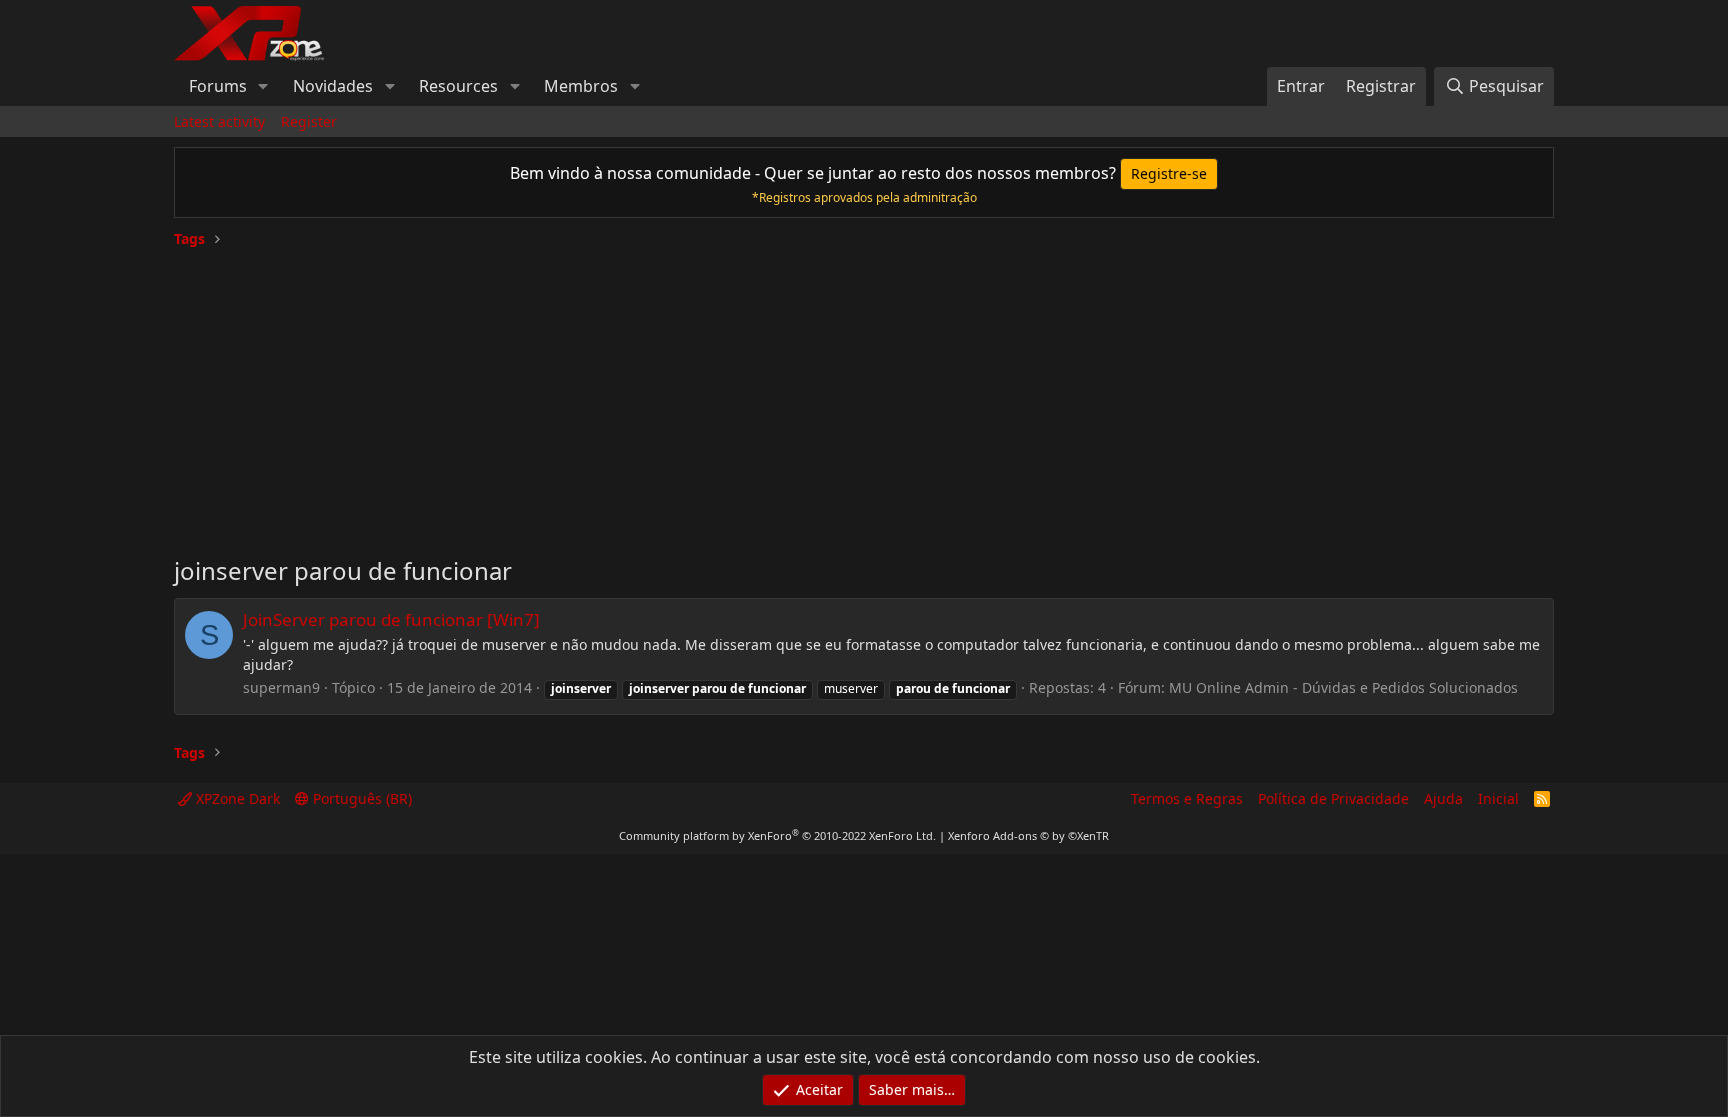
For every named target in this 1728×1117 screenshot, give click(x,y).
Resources (458, 86)
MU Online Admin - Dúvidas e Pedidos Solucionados (1343, 687)
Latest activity (219, 121)
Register (309, 121)
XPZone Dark (236, 798)
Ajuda (1443, 798)
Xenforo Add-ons (1028, 835)
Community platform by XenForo (777, 835)
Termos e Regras (1187, 798)
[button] (263, 86)
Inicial (1498, 798)
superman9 (281, 687)
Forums (218, 86)
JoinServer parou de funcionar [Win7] (391, 619)
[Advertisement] (864, 394)
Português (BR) (360, 798)
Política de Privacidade (1333, 798)
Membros (581, 86)
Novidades (333, 86)
